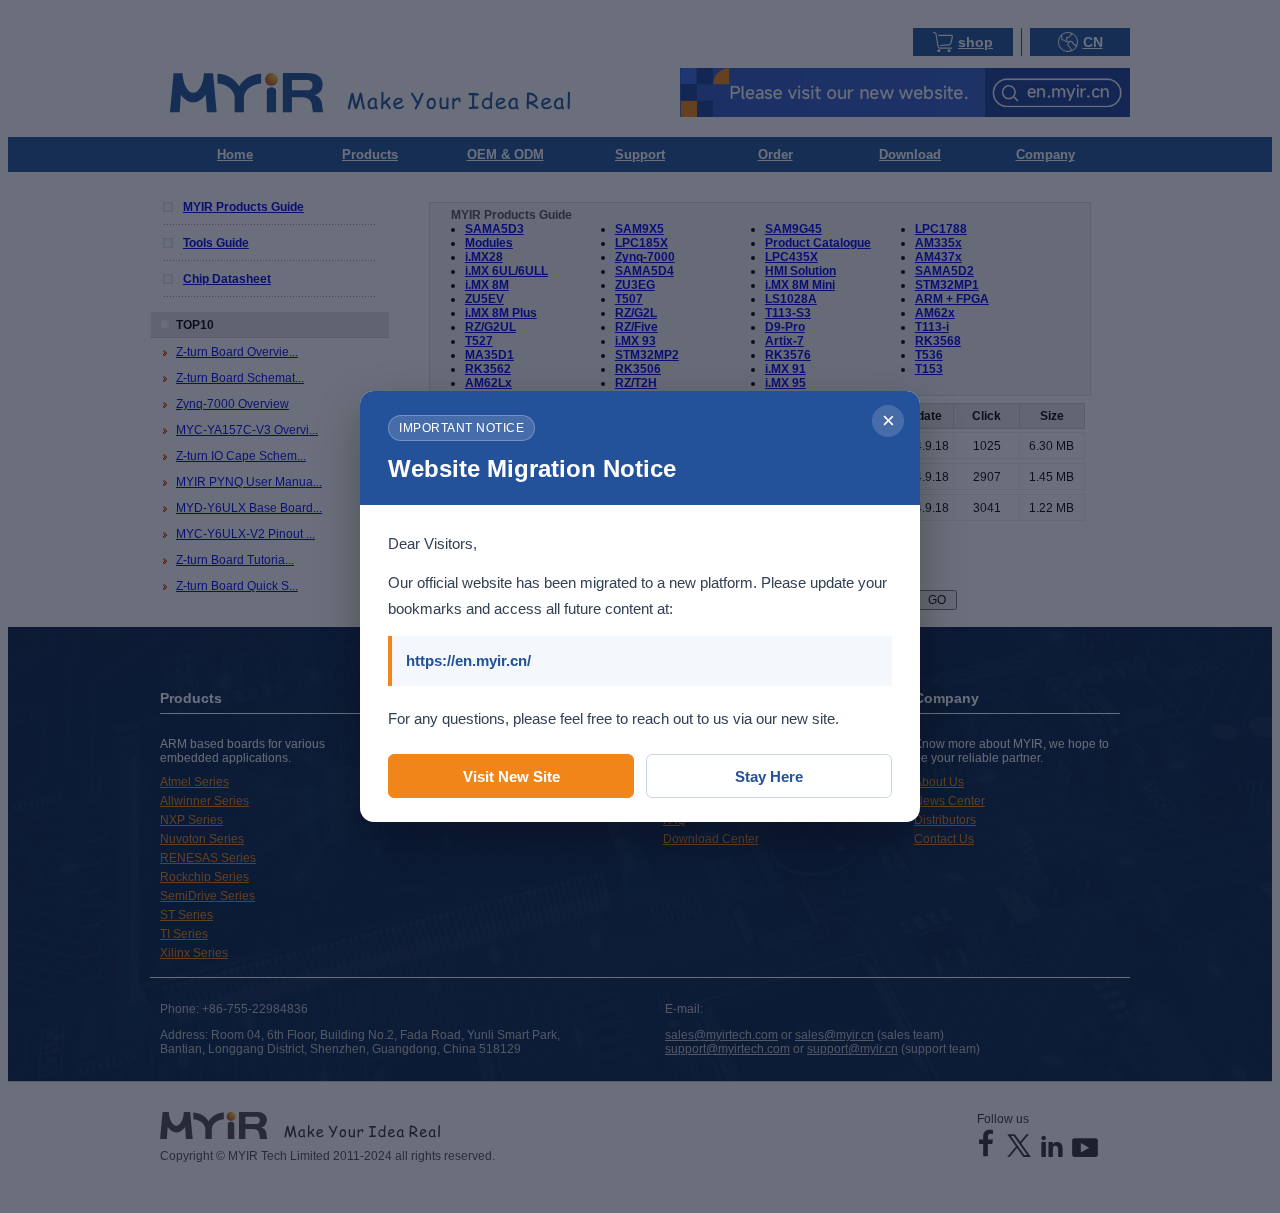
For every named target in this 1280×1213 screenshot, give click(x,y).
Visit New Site (511, 776)
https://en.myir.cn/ (468, 660)
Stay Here (769, 776)
